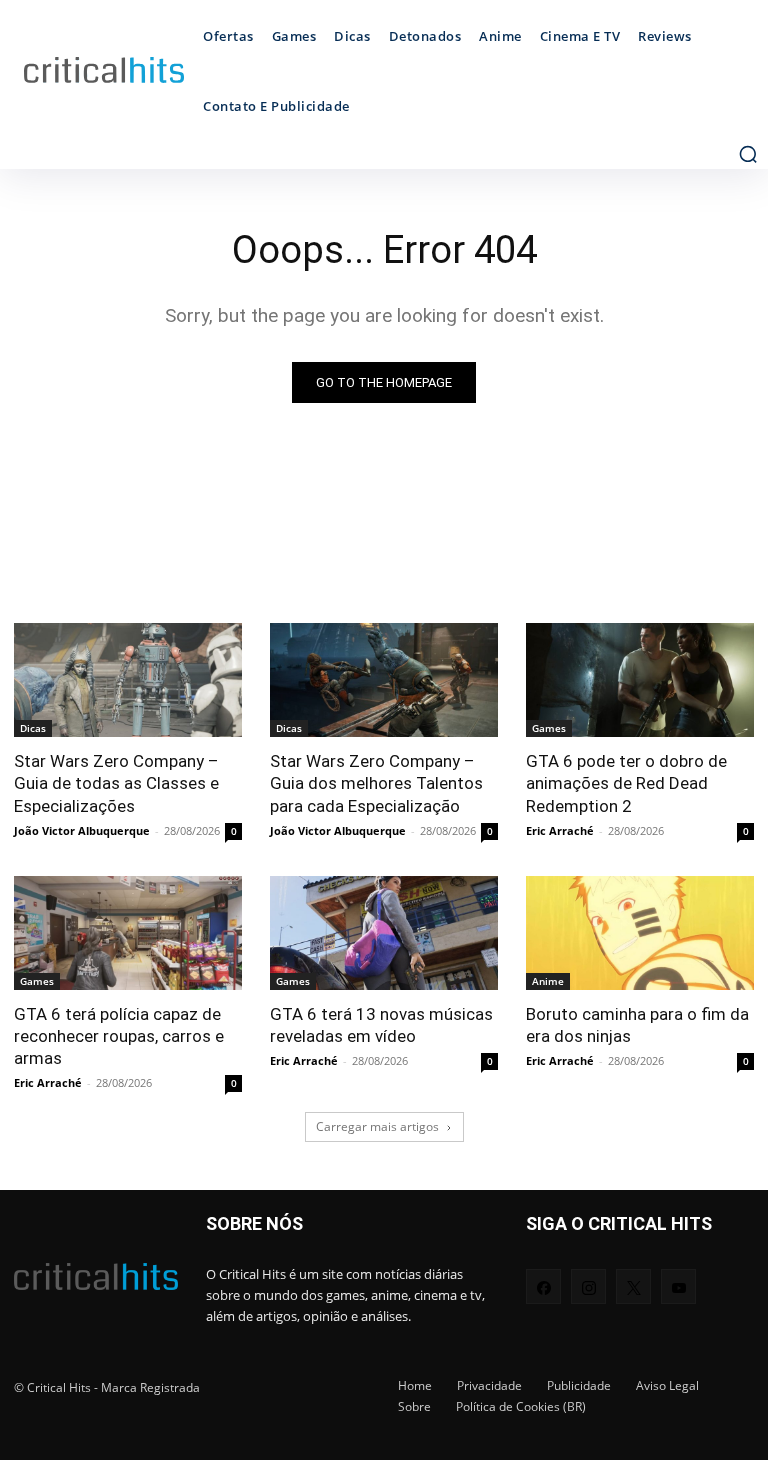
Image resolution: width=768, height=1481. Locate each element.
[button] (748, 154)
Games (549, 728)
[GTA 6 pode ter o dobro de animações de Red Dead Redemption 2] (640, 680)
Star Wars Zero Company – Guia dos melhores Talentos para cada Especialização (376, 783)
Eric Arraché (560, 830)
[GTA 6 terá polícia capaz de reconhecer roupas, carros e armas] (128, 933)
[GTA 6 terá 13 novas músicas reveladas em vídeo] (384, 933)
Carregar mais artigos (377, 1126)
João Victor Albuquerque (82, 830)
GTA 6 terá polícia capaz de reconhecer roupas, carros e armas (119, 1036)
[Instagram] (588, 1286)
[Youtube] (678, 1286)
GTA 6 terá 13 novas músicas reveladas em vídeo (381, 1025)
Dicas (33, 728)
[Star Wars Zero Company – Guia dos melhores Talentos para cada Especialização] (384, 680)
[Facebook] (543, 1286)
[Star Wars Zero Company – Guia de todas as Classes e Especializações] (128, 680)
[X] (633, 1286)
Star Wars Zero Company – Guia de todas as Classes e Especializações (116, 783)
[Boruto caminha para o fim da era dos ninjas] (640, 933)
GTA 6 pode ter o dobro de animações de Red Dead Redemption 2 (626, 783)
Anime (548, 981)
